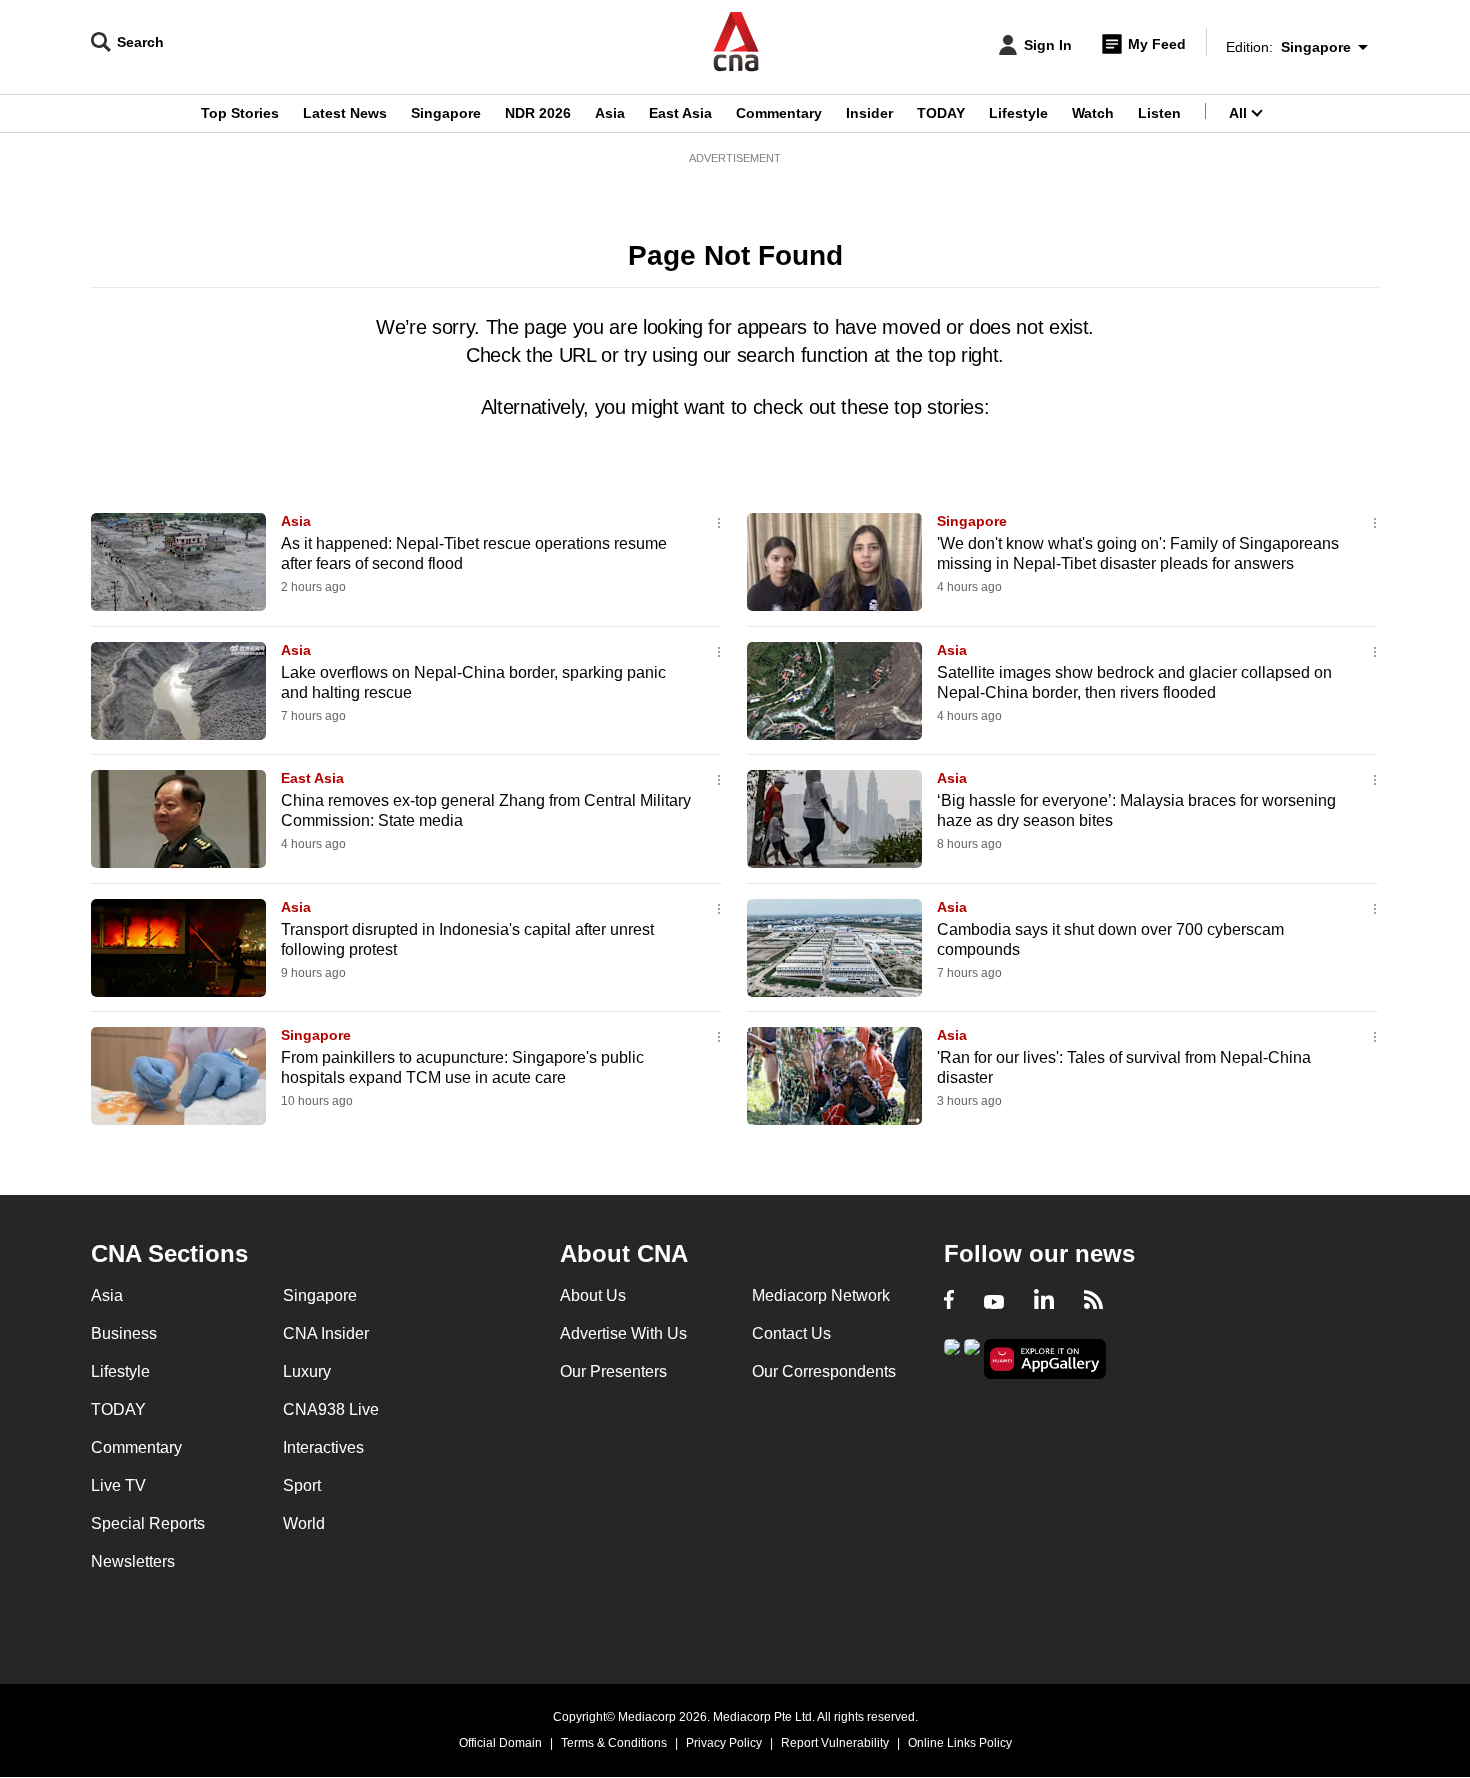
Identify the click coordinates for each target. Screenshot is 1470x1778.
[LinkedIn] (1044, 1302)
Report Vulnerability (835, 1743)
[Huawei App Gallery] (1045, 1359)
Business (124, 1333)
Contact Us (791, 1333)
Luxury (307, 1371)
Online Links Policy (960, 1743)
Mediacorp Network (821, 1295)
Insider (869, 113)
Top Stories (240, 113)
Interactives (323, 1447)
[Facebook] (949, 1302)
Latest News (345, 113)
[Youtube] (994, 1302)
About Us (593, 1295)
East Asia (680, 113)
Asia (610, 113)
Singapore (446, 113)
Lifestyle (1018, 113)
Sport (302, 1485)
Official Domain (500, 1743)
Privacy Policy (724, 1743)
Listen (1159, 113)
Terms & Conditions (614, 1743)
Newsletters (133, 1561)
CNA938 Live (331, 1409)
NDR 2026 (538, 113)
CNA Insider (326, 1333)
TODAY (941, 113)
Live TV (118, 1485)
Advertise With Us (623, 1333)
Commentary (779, 113)
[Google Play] (952, 1357)
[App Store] (972, 1357)
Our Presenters (613, 1371)
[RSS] (1093, 1302)
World (304, 1523)
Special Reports (148, 1523)
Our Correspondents (824, 1371)
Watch (1093, 113)
